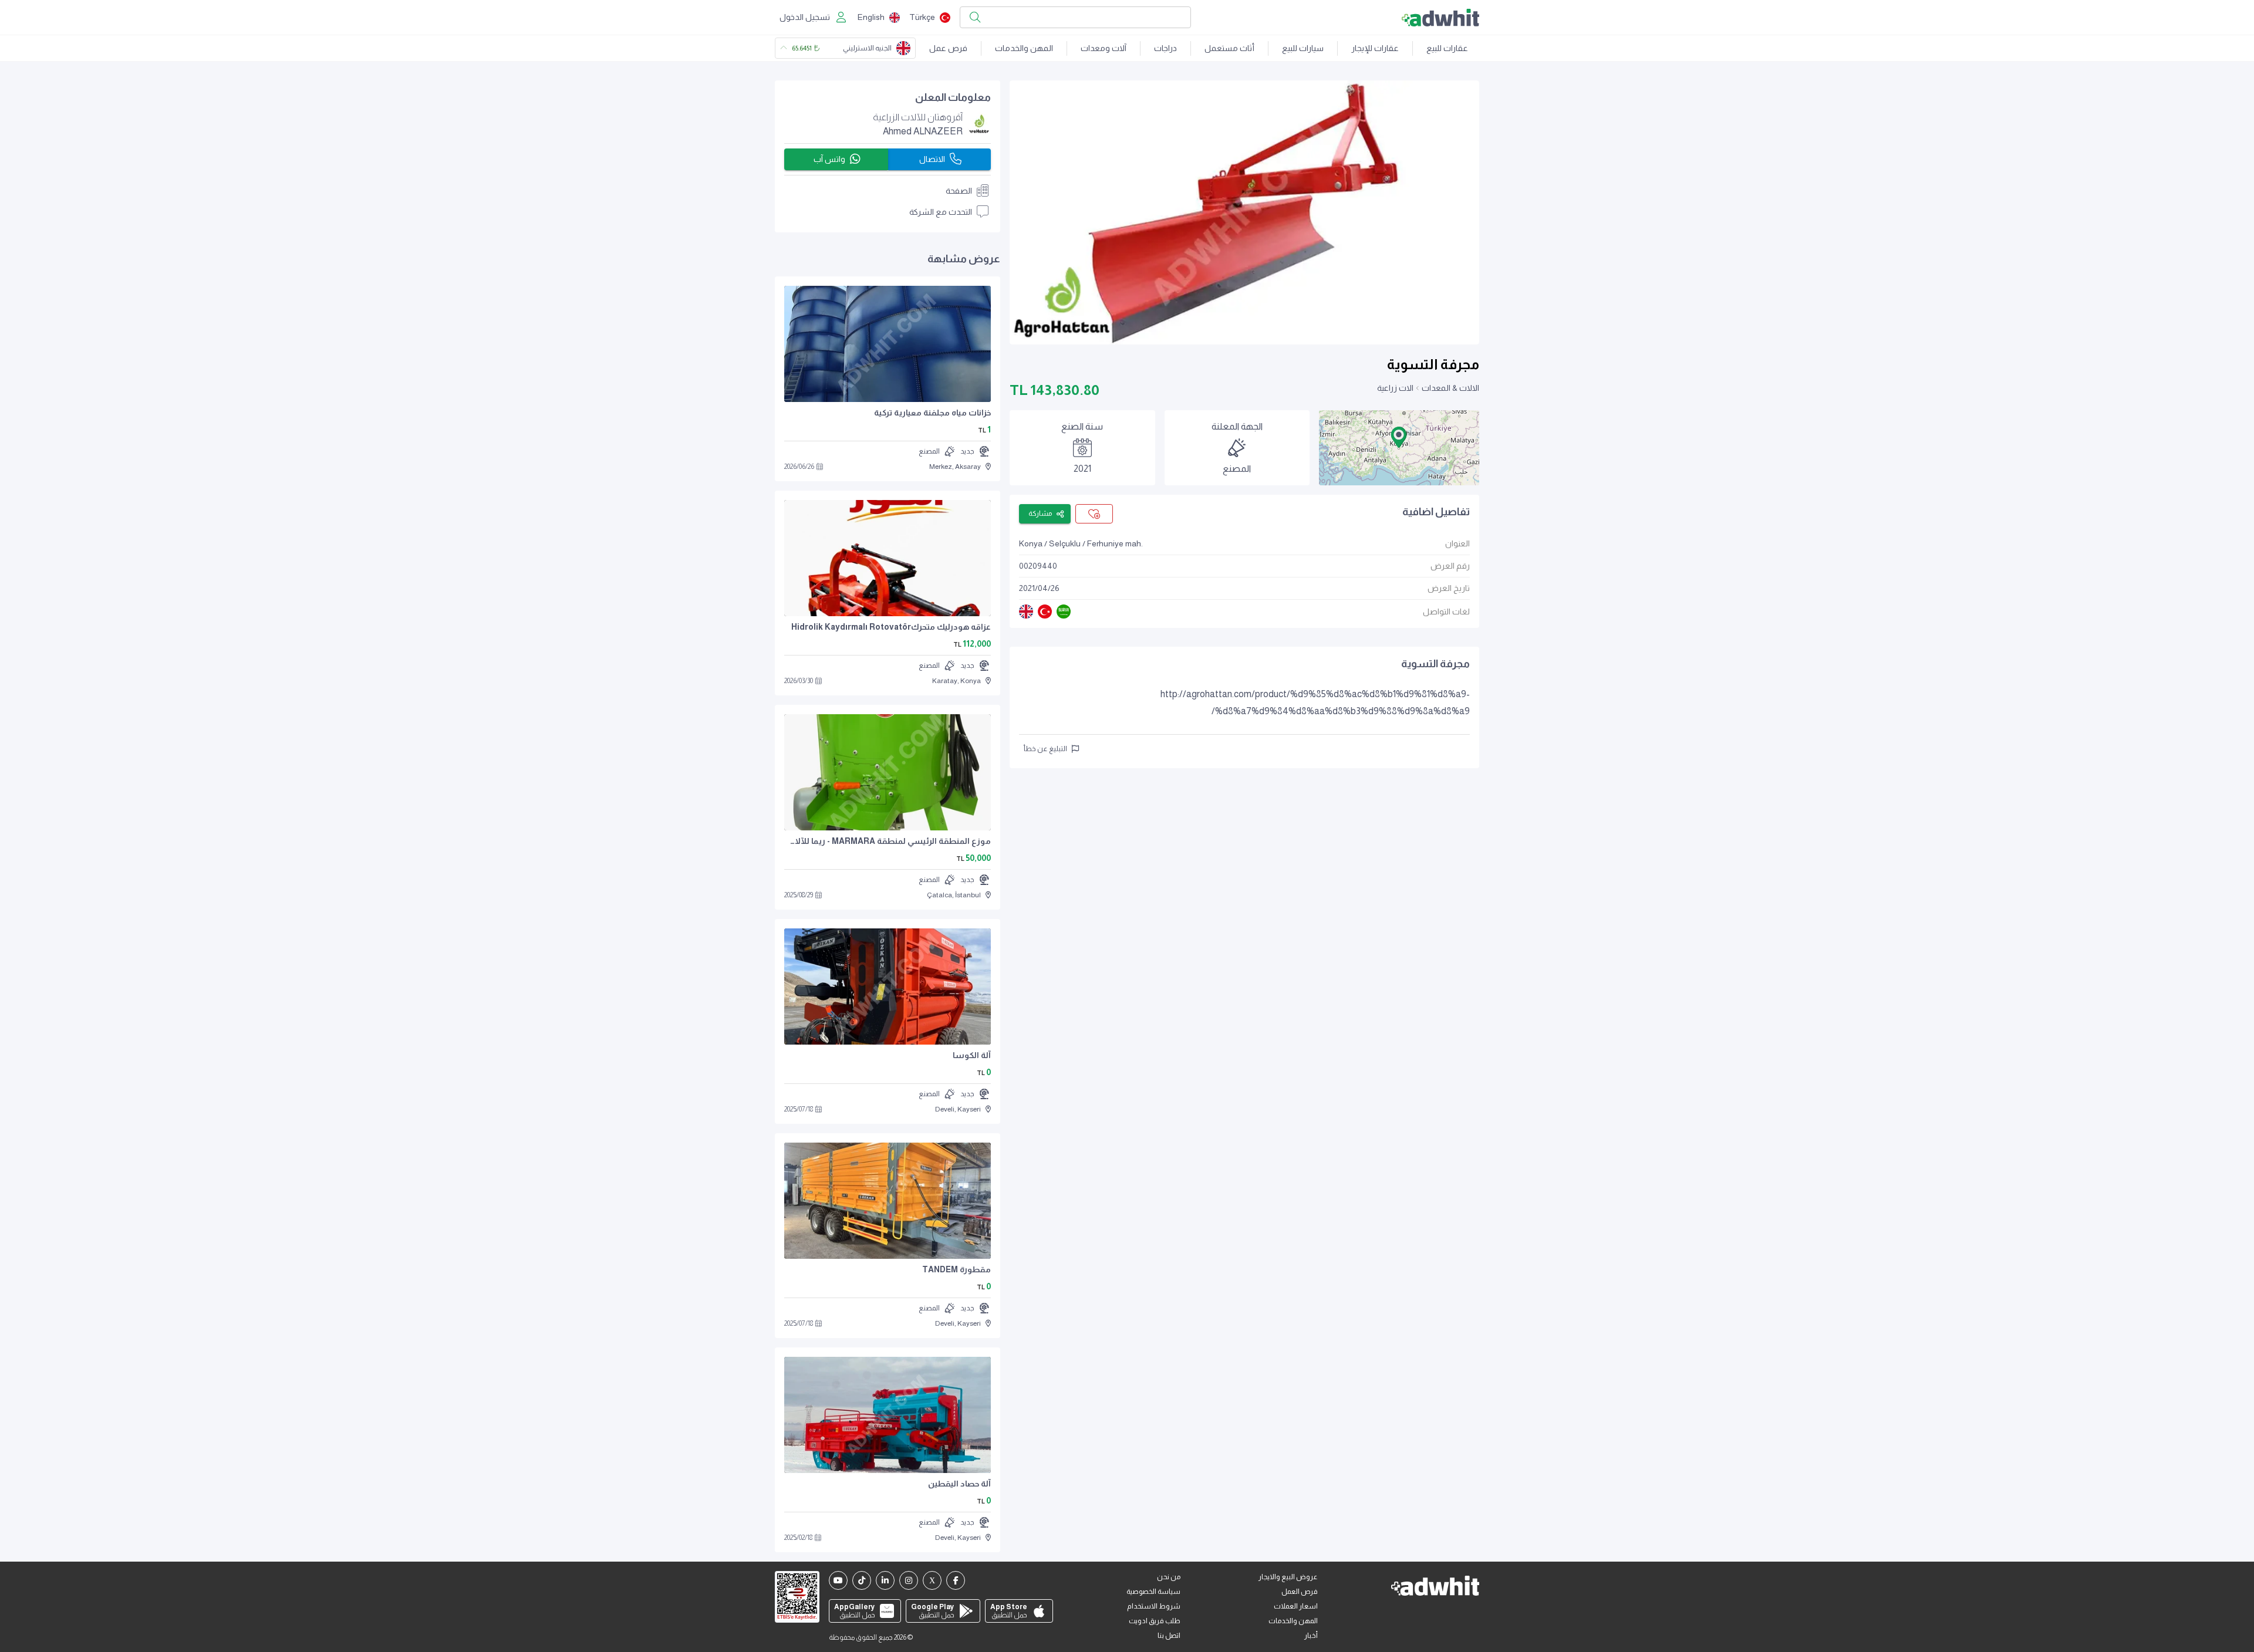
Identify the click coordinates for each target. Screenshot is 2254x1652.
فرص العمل (1300, 1592)
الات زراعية (1395, 388)
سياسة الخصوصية (1153, 1592)
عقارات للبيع (1447, 48)
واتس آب (829, 159)
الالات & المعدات (1450, 388)
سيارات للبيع (1303, 48)
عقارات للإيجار (1375, 48)
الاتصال (932, 159)
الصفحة (959, 191)
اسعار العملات (1296, 1606)
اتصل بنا (1169, 1636)
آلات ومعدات (1104, 48)
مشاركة (1040, 513)
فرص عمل (948, 48)
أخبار (1311, 1636)
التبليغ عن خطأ (1045, 749)
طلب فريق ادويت (1155, 1621)
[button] (1399, 437)
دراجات (1165, 48)
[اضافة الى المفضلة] (1094, 514)
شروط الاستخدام (1154, 1606)
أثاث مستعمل (1229, 48)
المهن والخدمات (1024, 48)
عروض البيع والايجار (1288, 1577)
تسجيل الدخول (805, 17)
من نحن (1169, 1577)
